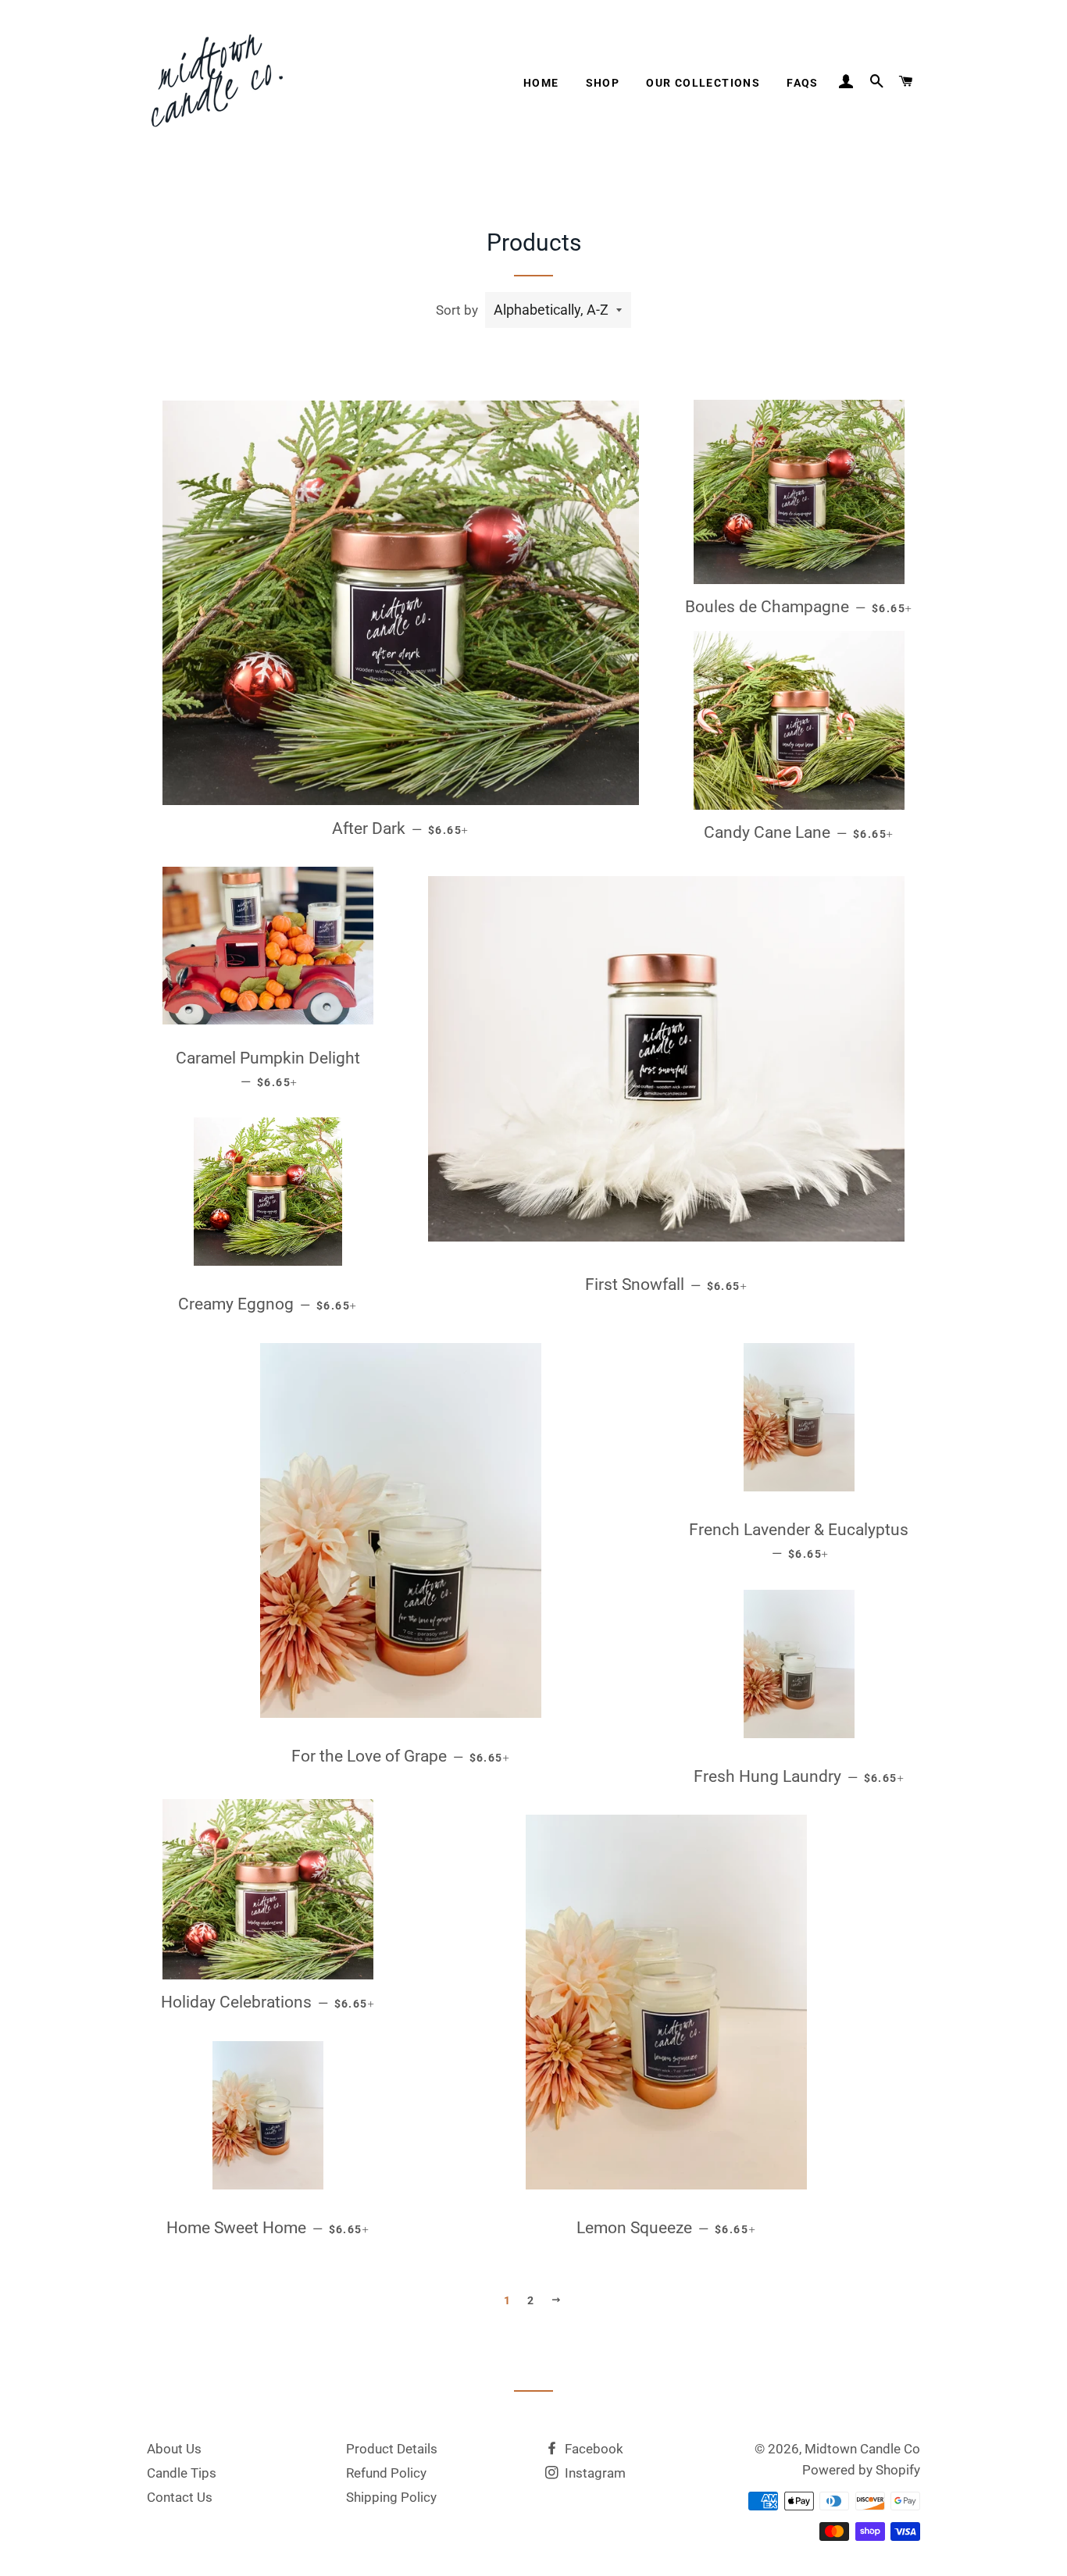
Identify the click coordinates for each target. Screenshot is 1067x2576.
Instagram (594, 2473)
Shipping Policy (391, 2497)
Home (541, 83)
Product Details (392, 2449)
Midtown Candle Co (862, 2449)
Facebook (592, 2449)
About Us (174, 2449)
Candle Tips (182, 2473)
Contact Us (180, 2497)
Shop (603, 83)
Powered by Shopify (861, 2470)
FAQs (803, 83)
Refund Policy (386, 2473)
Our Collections (703, 83)
